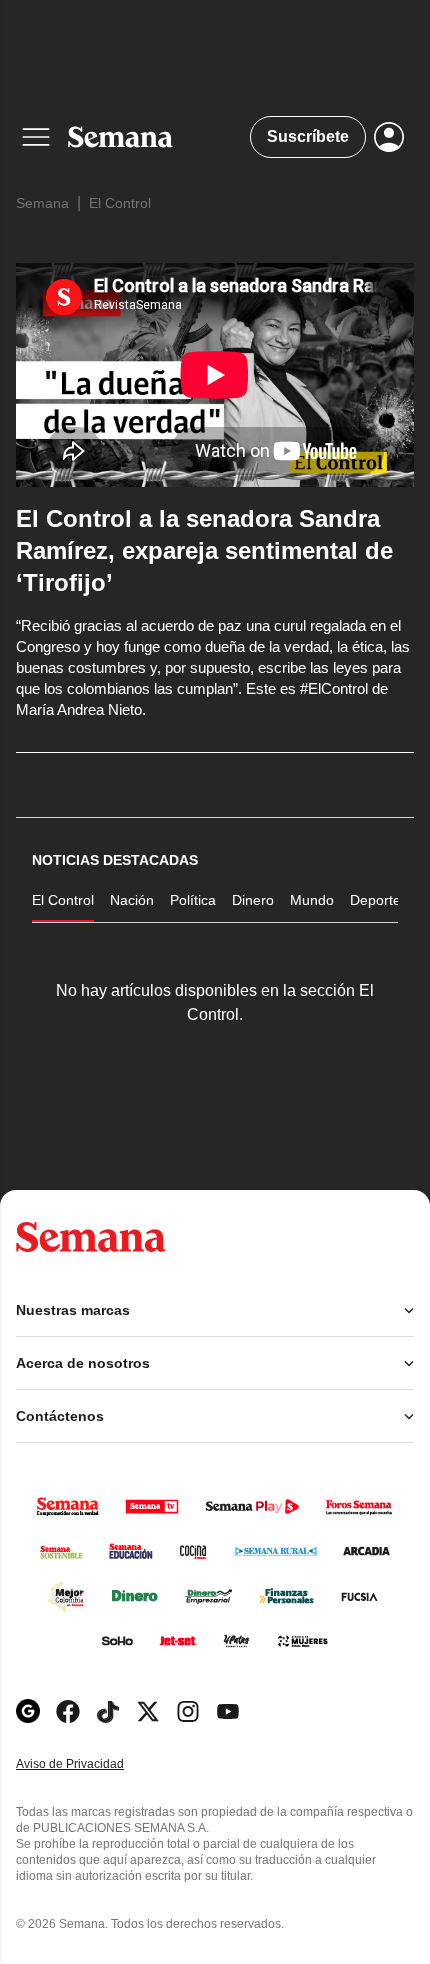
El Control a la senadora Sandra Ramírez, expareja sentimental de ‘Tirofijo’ (204, 550)
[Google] (28, 1711)
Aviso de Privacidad (91, 1764)
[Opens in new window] (68, 1711)
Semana (42, 203)
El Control (120, 203)
